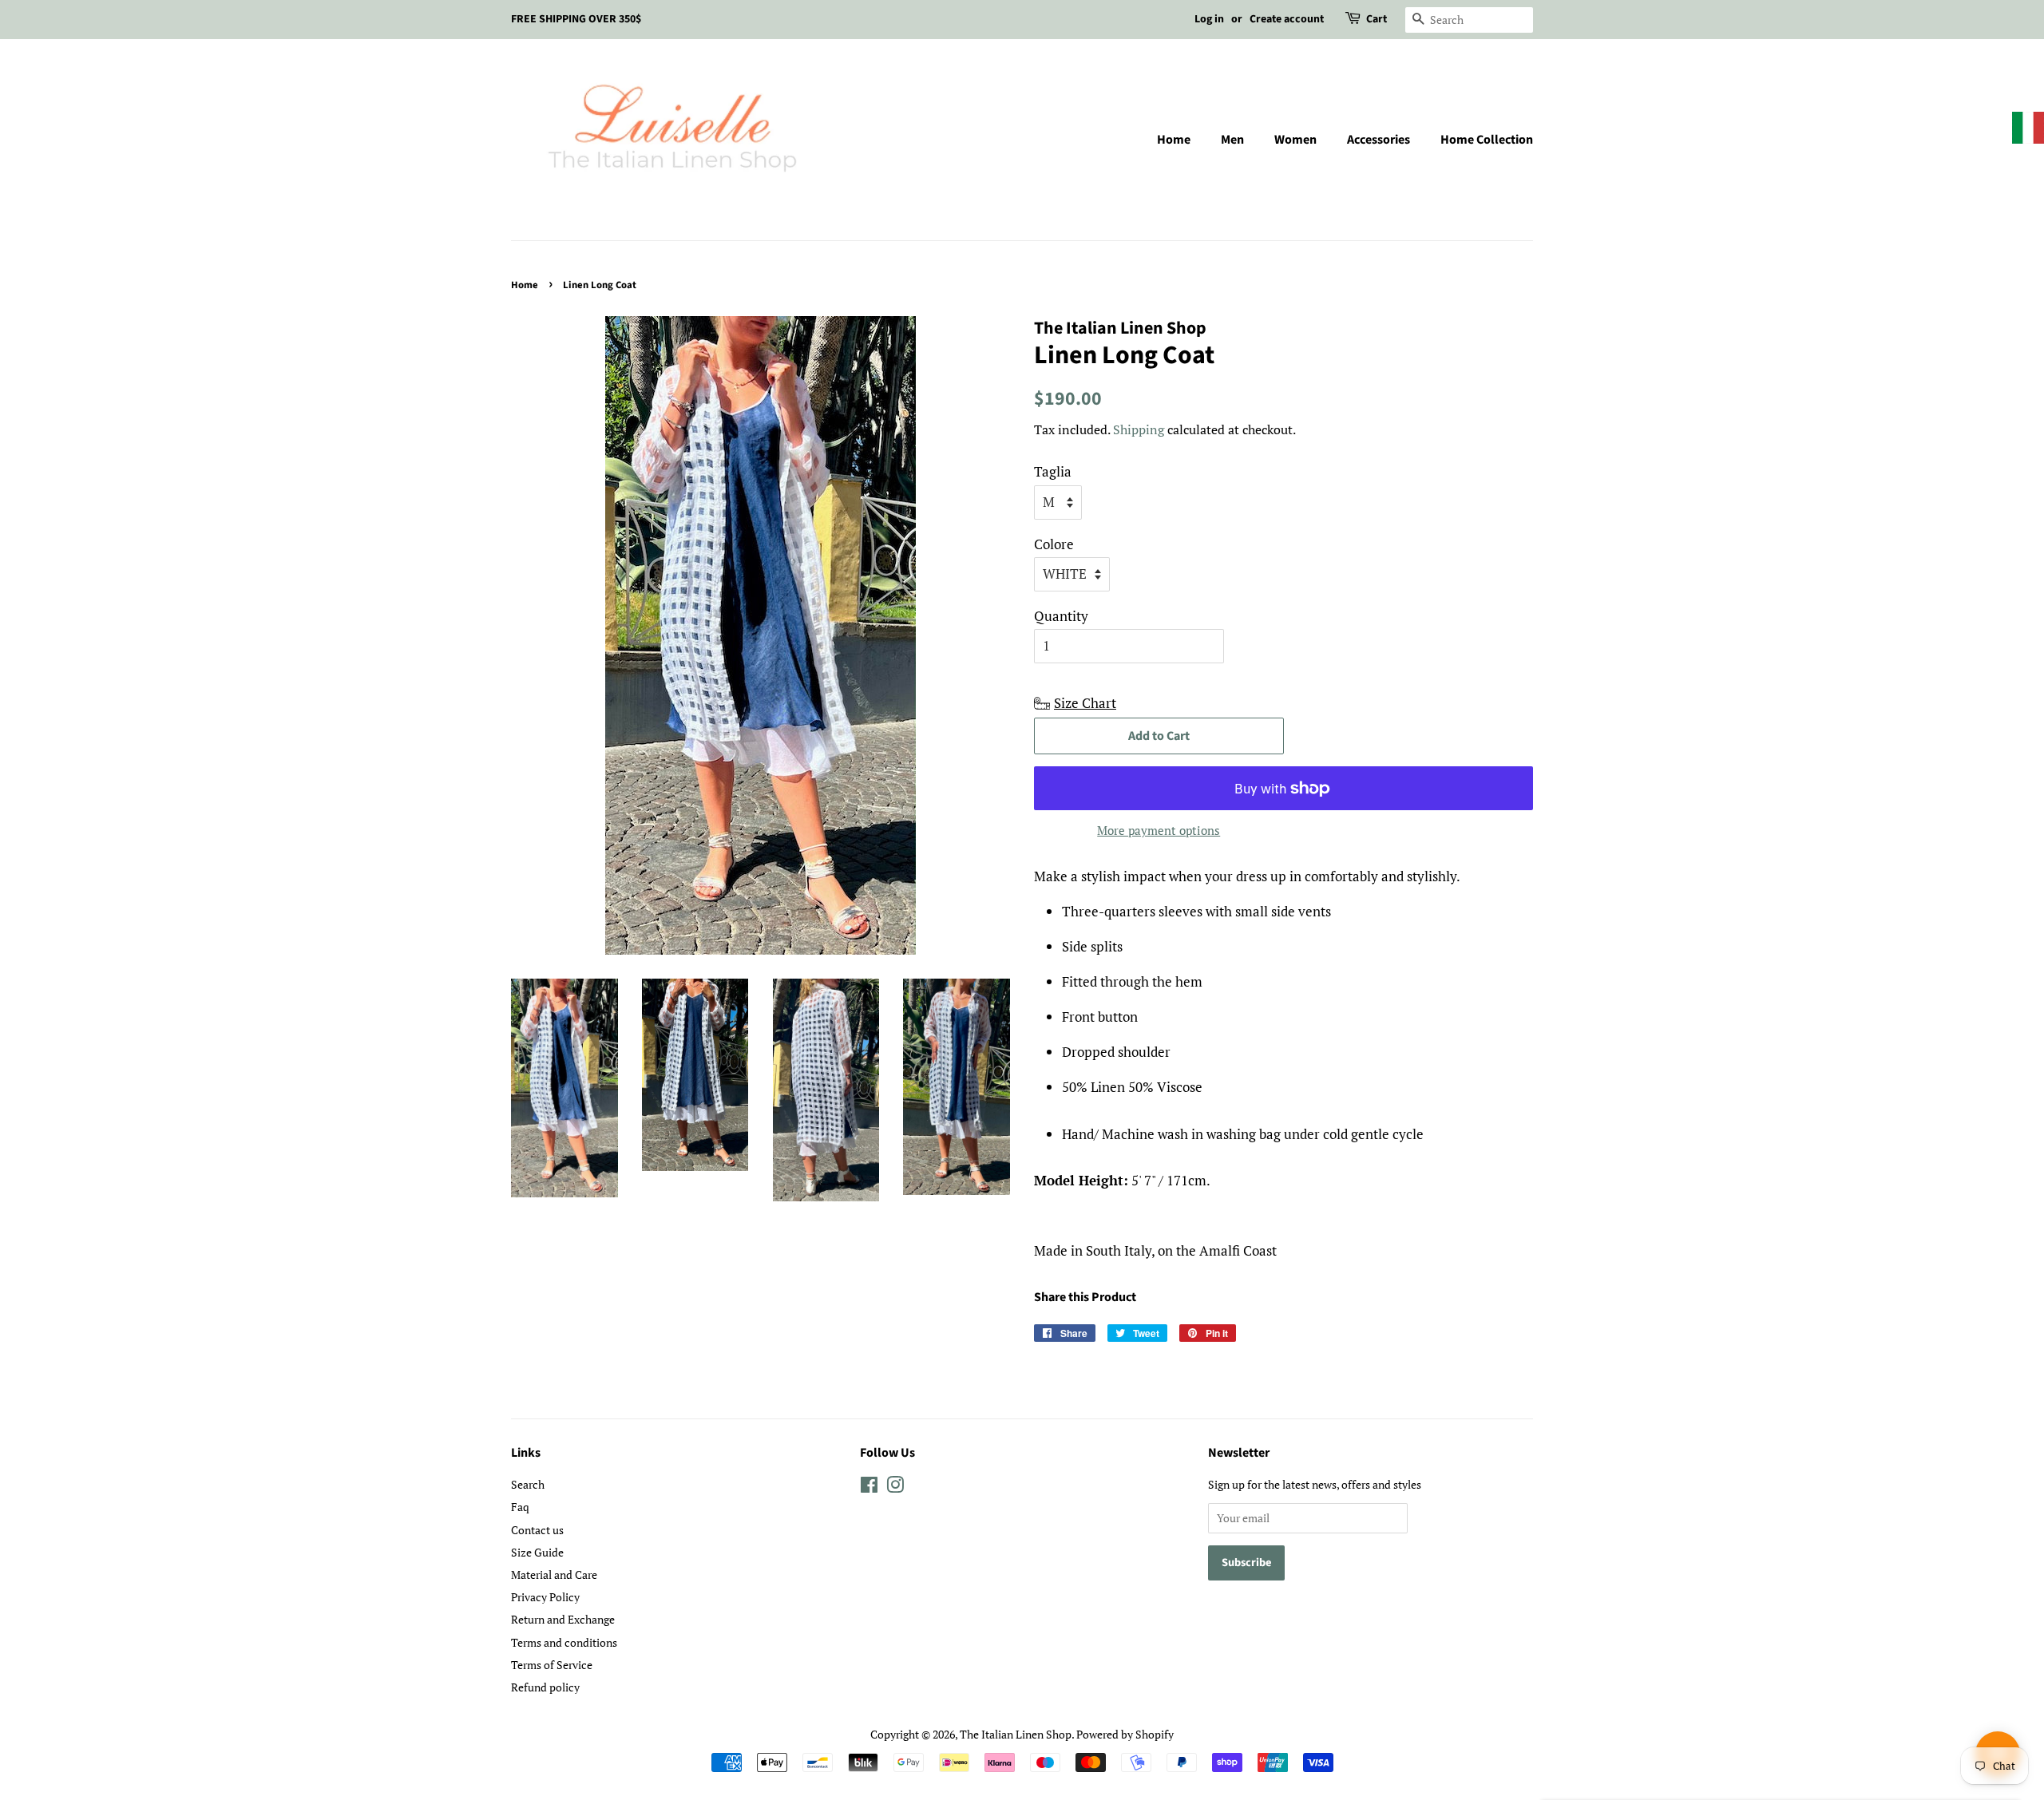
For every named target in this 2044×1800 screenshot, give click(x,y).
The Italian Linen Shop (1016, 1734)
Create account (1287, 19)
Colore (1054, 544)
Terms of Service (552, 1665)
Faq (520, 1507)
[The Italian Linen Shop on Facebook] (869, 1487)
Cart (1377, 19)
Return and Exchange (563, 1619)
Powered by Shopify (1125, 1734)
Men (1232, 140)
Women (1295, 140)
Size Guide (537, 1552)
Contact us (537, 1530)
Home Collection (1487, 140)
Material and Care (554, 1575)
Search (528, 1484)
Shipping (1139, 429)
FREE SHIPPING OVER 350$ (576, 19)
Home (1174, 140)
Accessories (1379, 140)
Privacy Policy (545, 1597)
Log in (1209, 19)
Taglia (1053, 471)
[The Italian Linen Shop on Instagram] (895, 1487)
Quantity (1061, 616)
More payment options (1159, 830)
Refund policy (545, 1687)
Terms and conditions (564, 1642)
